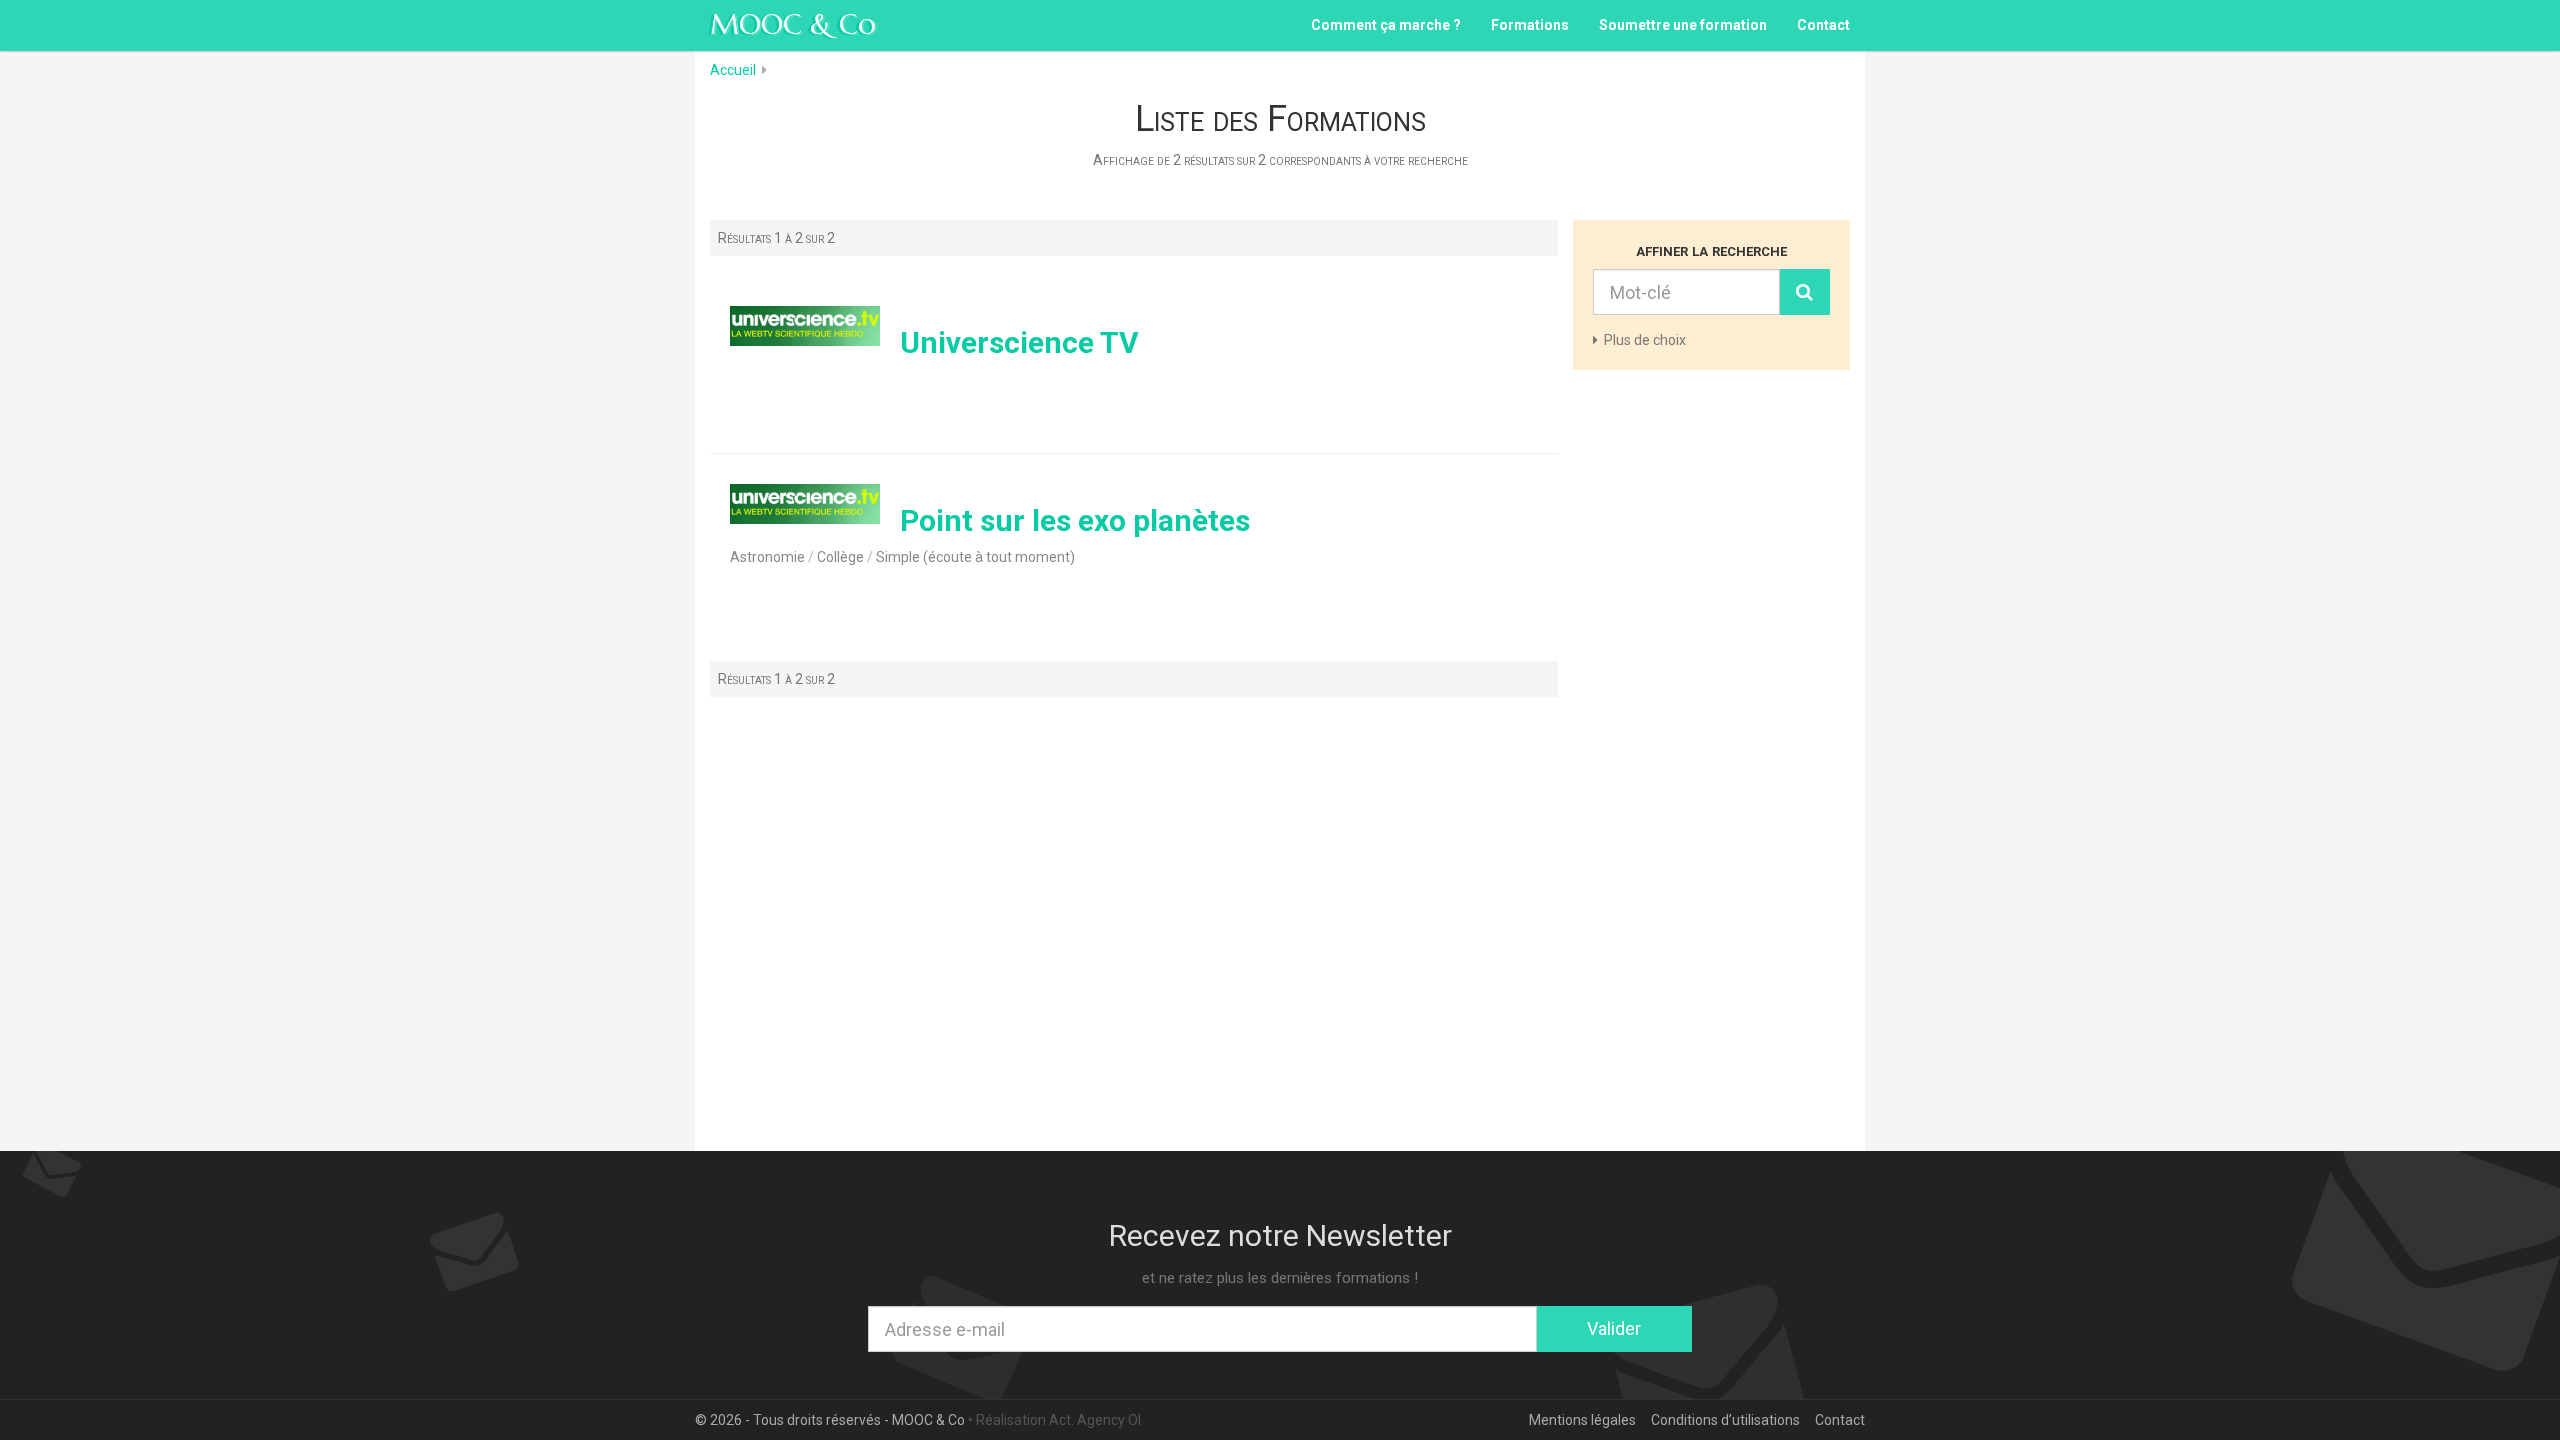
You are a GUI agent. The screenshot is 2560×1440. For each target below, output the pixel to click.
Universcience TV (1019, 342)
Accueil (733, 70)
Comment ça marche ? (1386, 25)
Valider (1614, 1328)
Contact (1823, 25)
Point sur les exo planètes (1075, 520)
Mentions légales (1582, 1420)
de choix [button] (1645, 340)
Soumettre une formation (1683, 25)
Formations (1530, 25)
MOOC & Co (793, 24)
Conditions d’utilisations (1725, 1420)
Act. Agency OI (1095, 1420)
